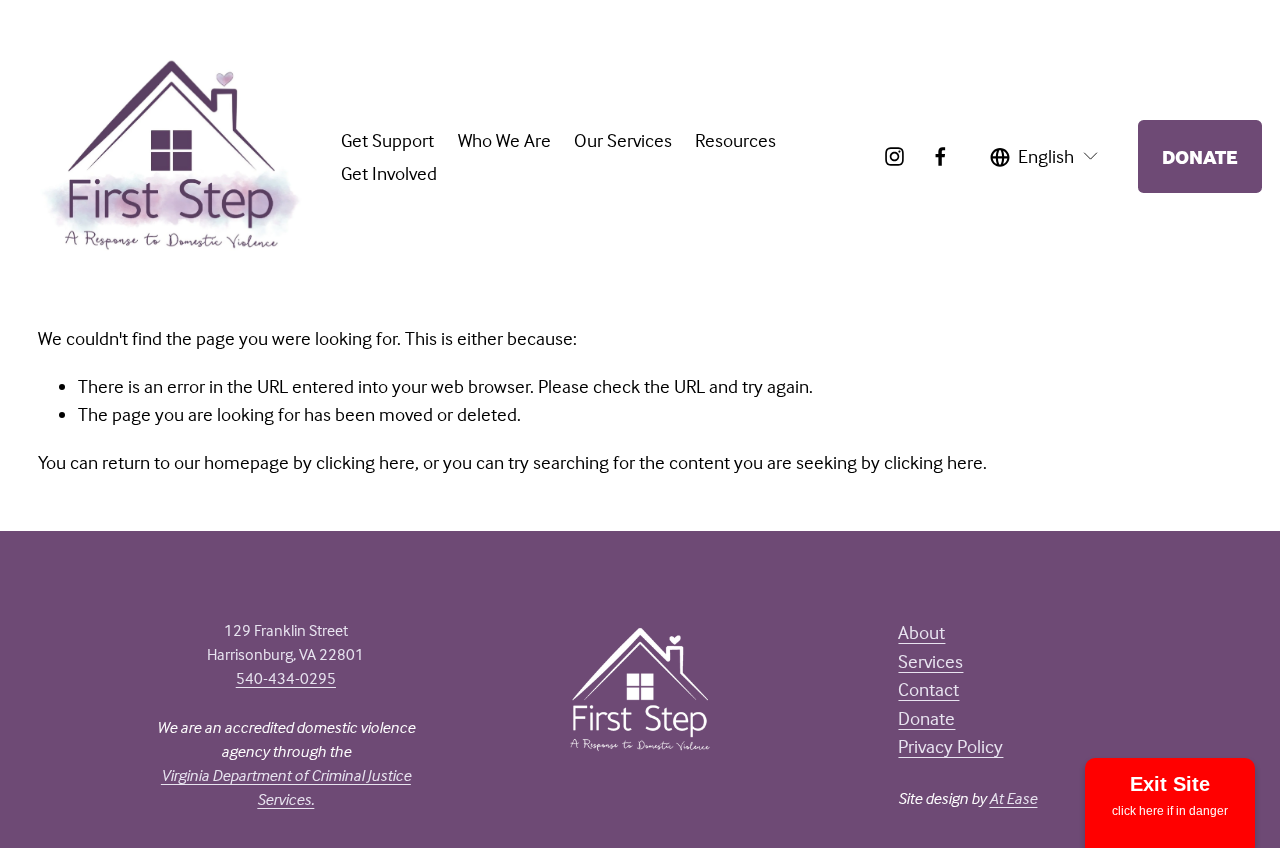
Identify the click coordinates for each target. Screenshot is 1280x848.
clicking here (365, 462)
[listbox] (1045, 156)
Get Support (387, 140)
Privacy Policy (950, 746)
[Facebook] (940, 156)
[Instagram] (894, 156)
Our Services (623, 140)
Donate (926, 718)
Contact (928, 689)
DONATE (1200, 156)
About (921, 632)
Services (930, 661)
